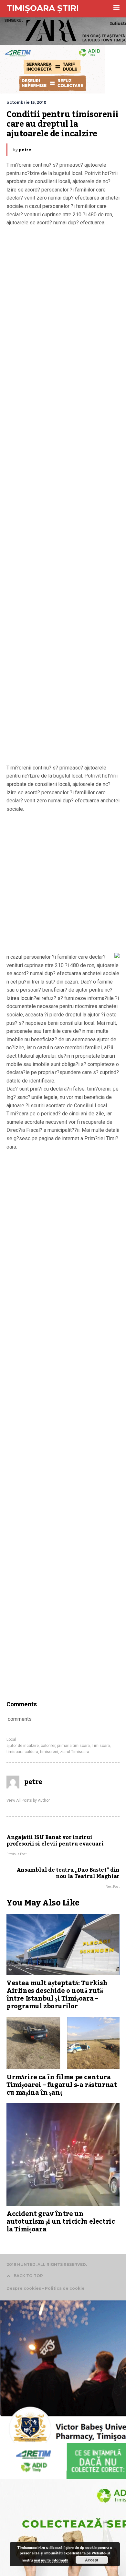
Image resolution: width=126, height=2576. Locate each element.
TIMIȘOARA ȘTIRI (43, 8)
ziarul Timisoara (75, 1752)
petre (25, 150)
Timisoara (101, 1746)
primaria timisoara (73, 1746)
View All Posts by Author (28, 1800)
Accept (92, 2560)
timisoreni (49, 1752)
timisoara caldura (22, 1752)
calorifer (48, 1746)
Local (11, 1739)
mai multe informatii (51, 2560)
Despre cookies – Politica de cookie (46, 2288)
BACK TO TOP (28, 2276)
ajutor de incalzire (23, 1746)
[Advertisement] (63, 497)
